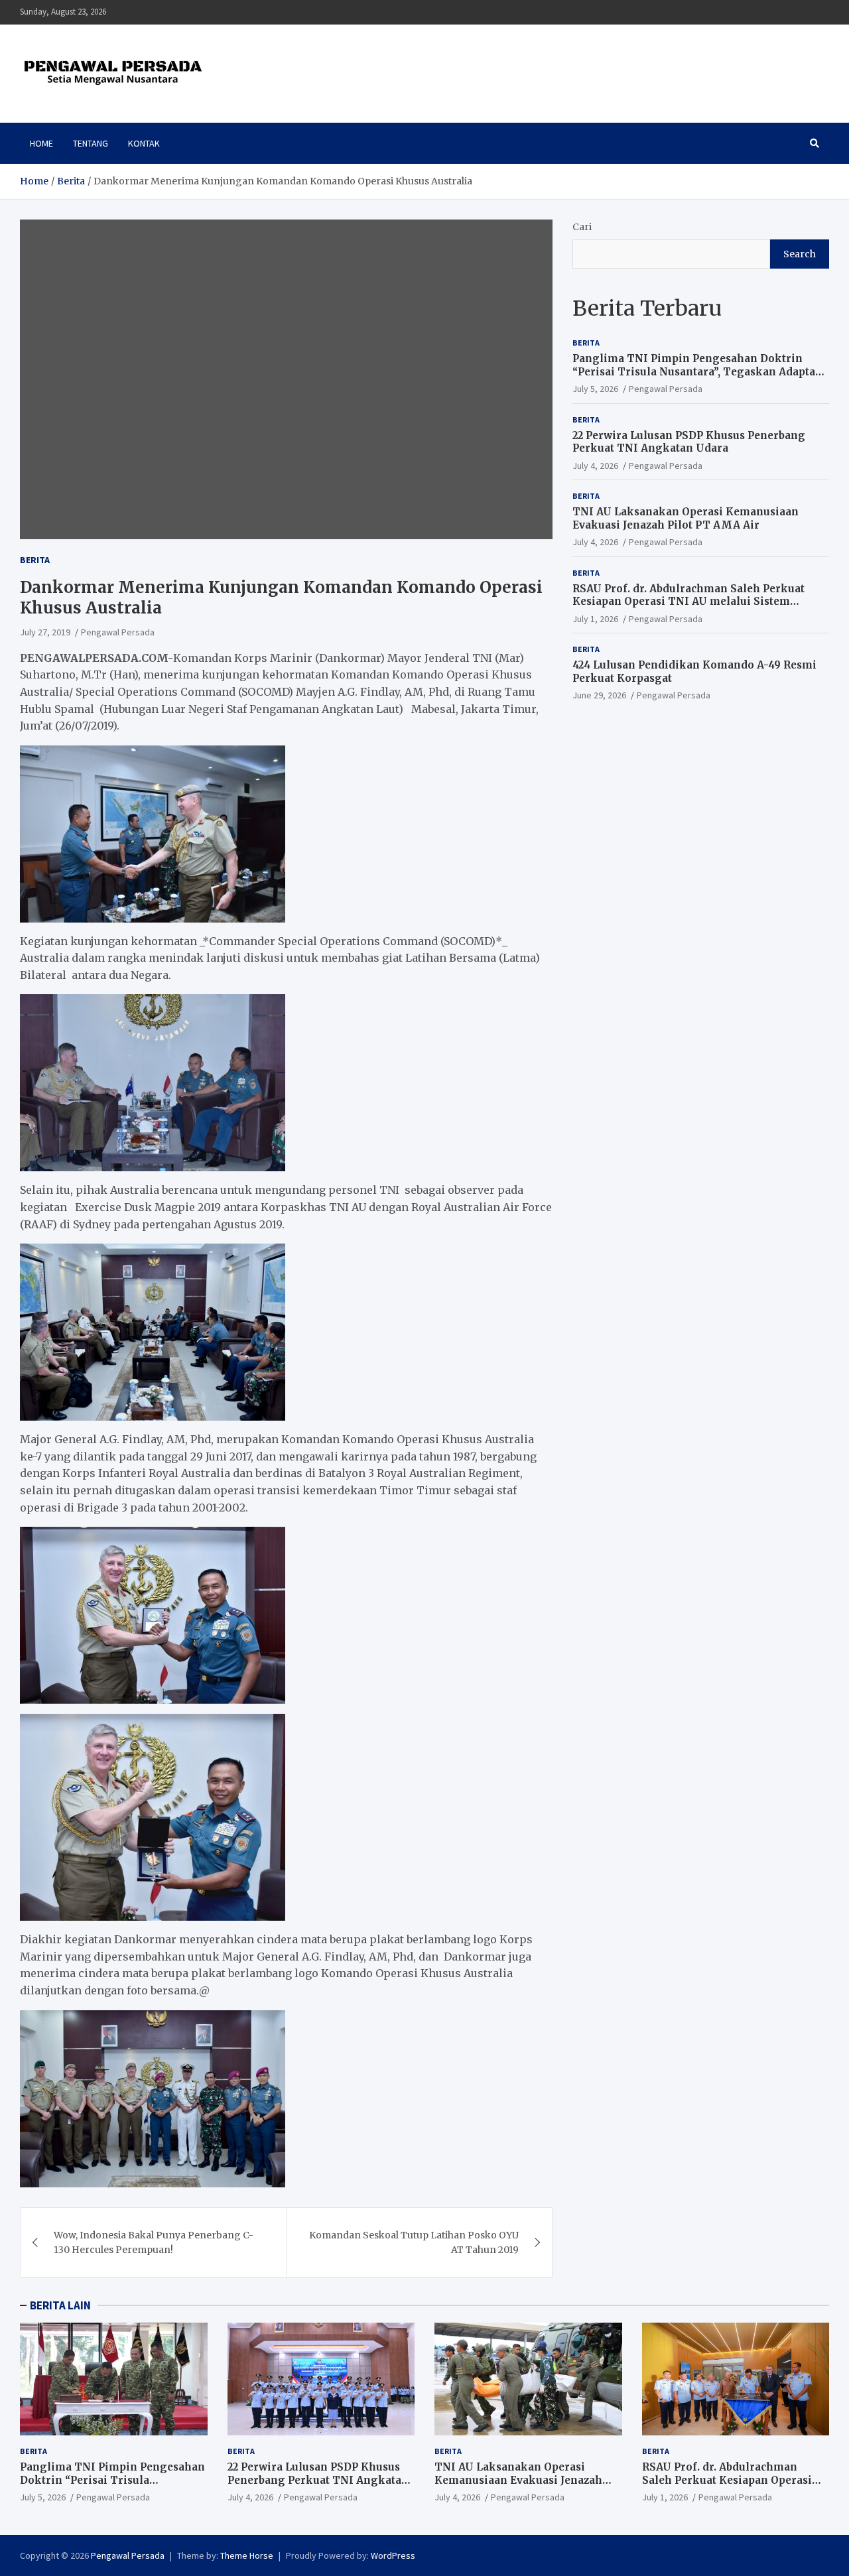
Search (800, 254)
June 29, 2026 (599, 695)
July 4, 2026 (595, 466)
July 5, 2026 (595, 389)
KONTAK (144, 143)
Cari (582, 227)
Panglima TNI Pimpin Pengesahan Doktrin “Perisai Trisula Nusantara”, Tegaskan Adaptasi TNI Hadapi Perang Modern (698, 371)
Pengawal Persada (118, 632)
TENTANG (91, 143)
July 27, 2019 (45, 632)
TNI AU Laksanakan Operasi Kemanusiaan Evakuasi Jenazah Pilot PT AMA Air (686, 518)
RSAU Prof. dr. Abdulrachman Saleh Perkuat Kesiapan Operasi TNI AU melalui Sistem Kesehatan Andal (688, 602)
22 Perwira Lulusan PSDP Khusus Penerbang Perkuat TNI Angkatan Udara (689, 442)
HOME (41, 143)
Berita (35, 560)
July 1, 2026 (595, 619)
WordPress (393, 2555)
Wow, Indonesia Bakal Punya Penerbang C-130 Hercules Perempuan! (154, 2242)
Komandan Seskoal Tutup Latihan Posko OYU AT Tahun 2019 (414, 2242)
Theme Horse (247, 2555)
